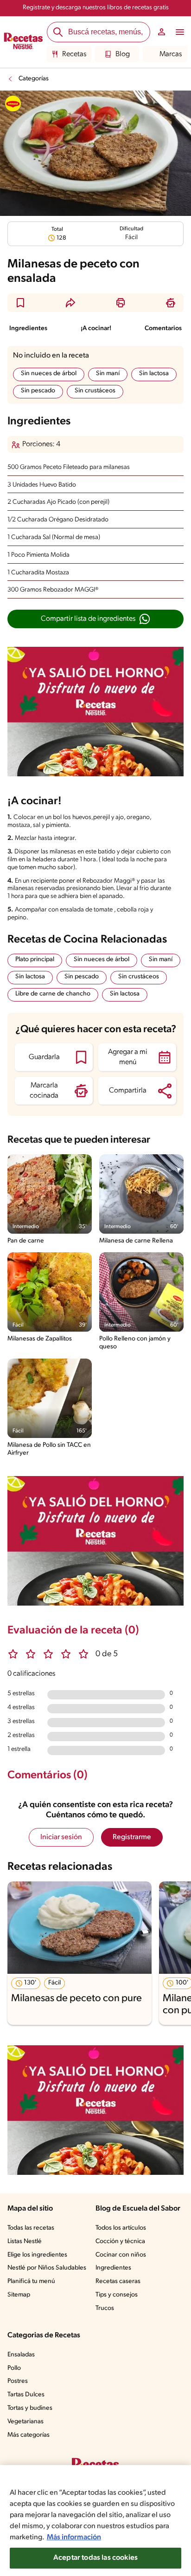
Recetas (74, 54)
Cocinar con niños (121, 2255)
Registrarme (132, 1837)
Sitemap (19, 2295)
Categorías (34, 79)
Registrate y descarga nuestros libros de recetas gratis (96, 8)
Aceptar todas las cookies (95, 2558)
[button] (20, 303)
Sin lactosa (154, 374)
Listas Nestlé (25, 2241)
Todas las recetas (31, 2228)
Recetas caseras (118, 2281)
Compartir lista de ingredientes (88, 619)
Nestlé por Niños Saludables (47, 2268)
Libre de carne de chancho (53, 994)
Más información (74, 2537)
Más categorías (29, 2435)
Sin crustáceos (95, 391)
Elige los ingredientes (37, 2255)
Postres (18, 2381)
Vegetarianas (25, 2422)
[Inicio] (23, 42)
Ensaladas (21, 2355)
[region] (95, 2521)
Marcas (171, 54)
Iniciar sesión (61, 1837)
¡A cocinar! (96, 329)
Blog (123, 54)
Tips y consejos (117, 2295)
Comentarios (163, 329)
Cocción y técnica (120, 2241)
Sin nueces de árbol (49, 374)
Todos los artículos (121, 2228)
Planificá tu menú (31, 2281)
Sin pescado (38, 391)
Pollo (14, 2368)
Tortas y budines (30, 2408)
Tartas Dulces (26, 2395)
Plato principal (35, 959)
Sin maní (108, 374)
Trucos (105, 2308)
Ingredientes (28, 329)
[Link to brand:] (13, 104)
